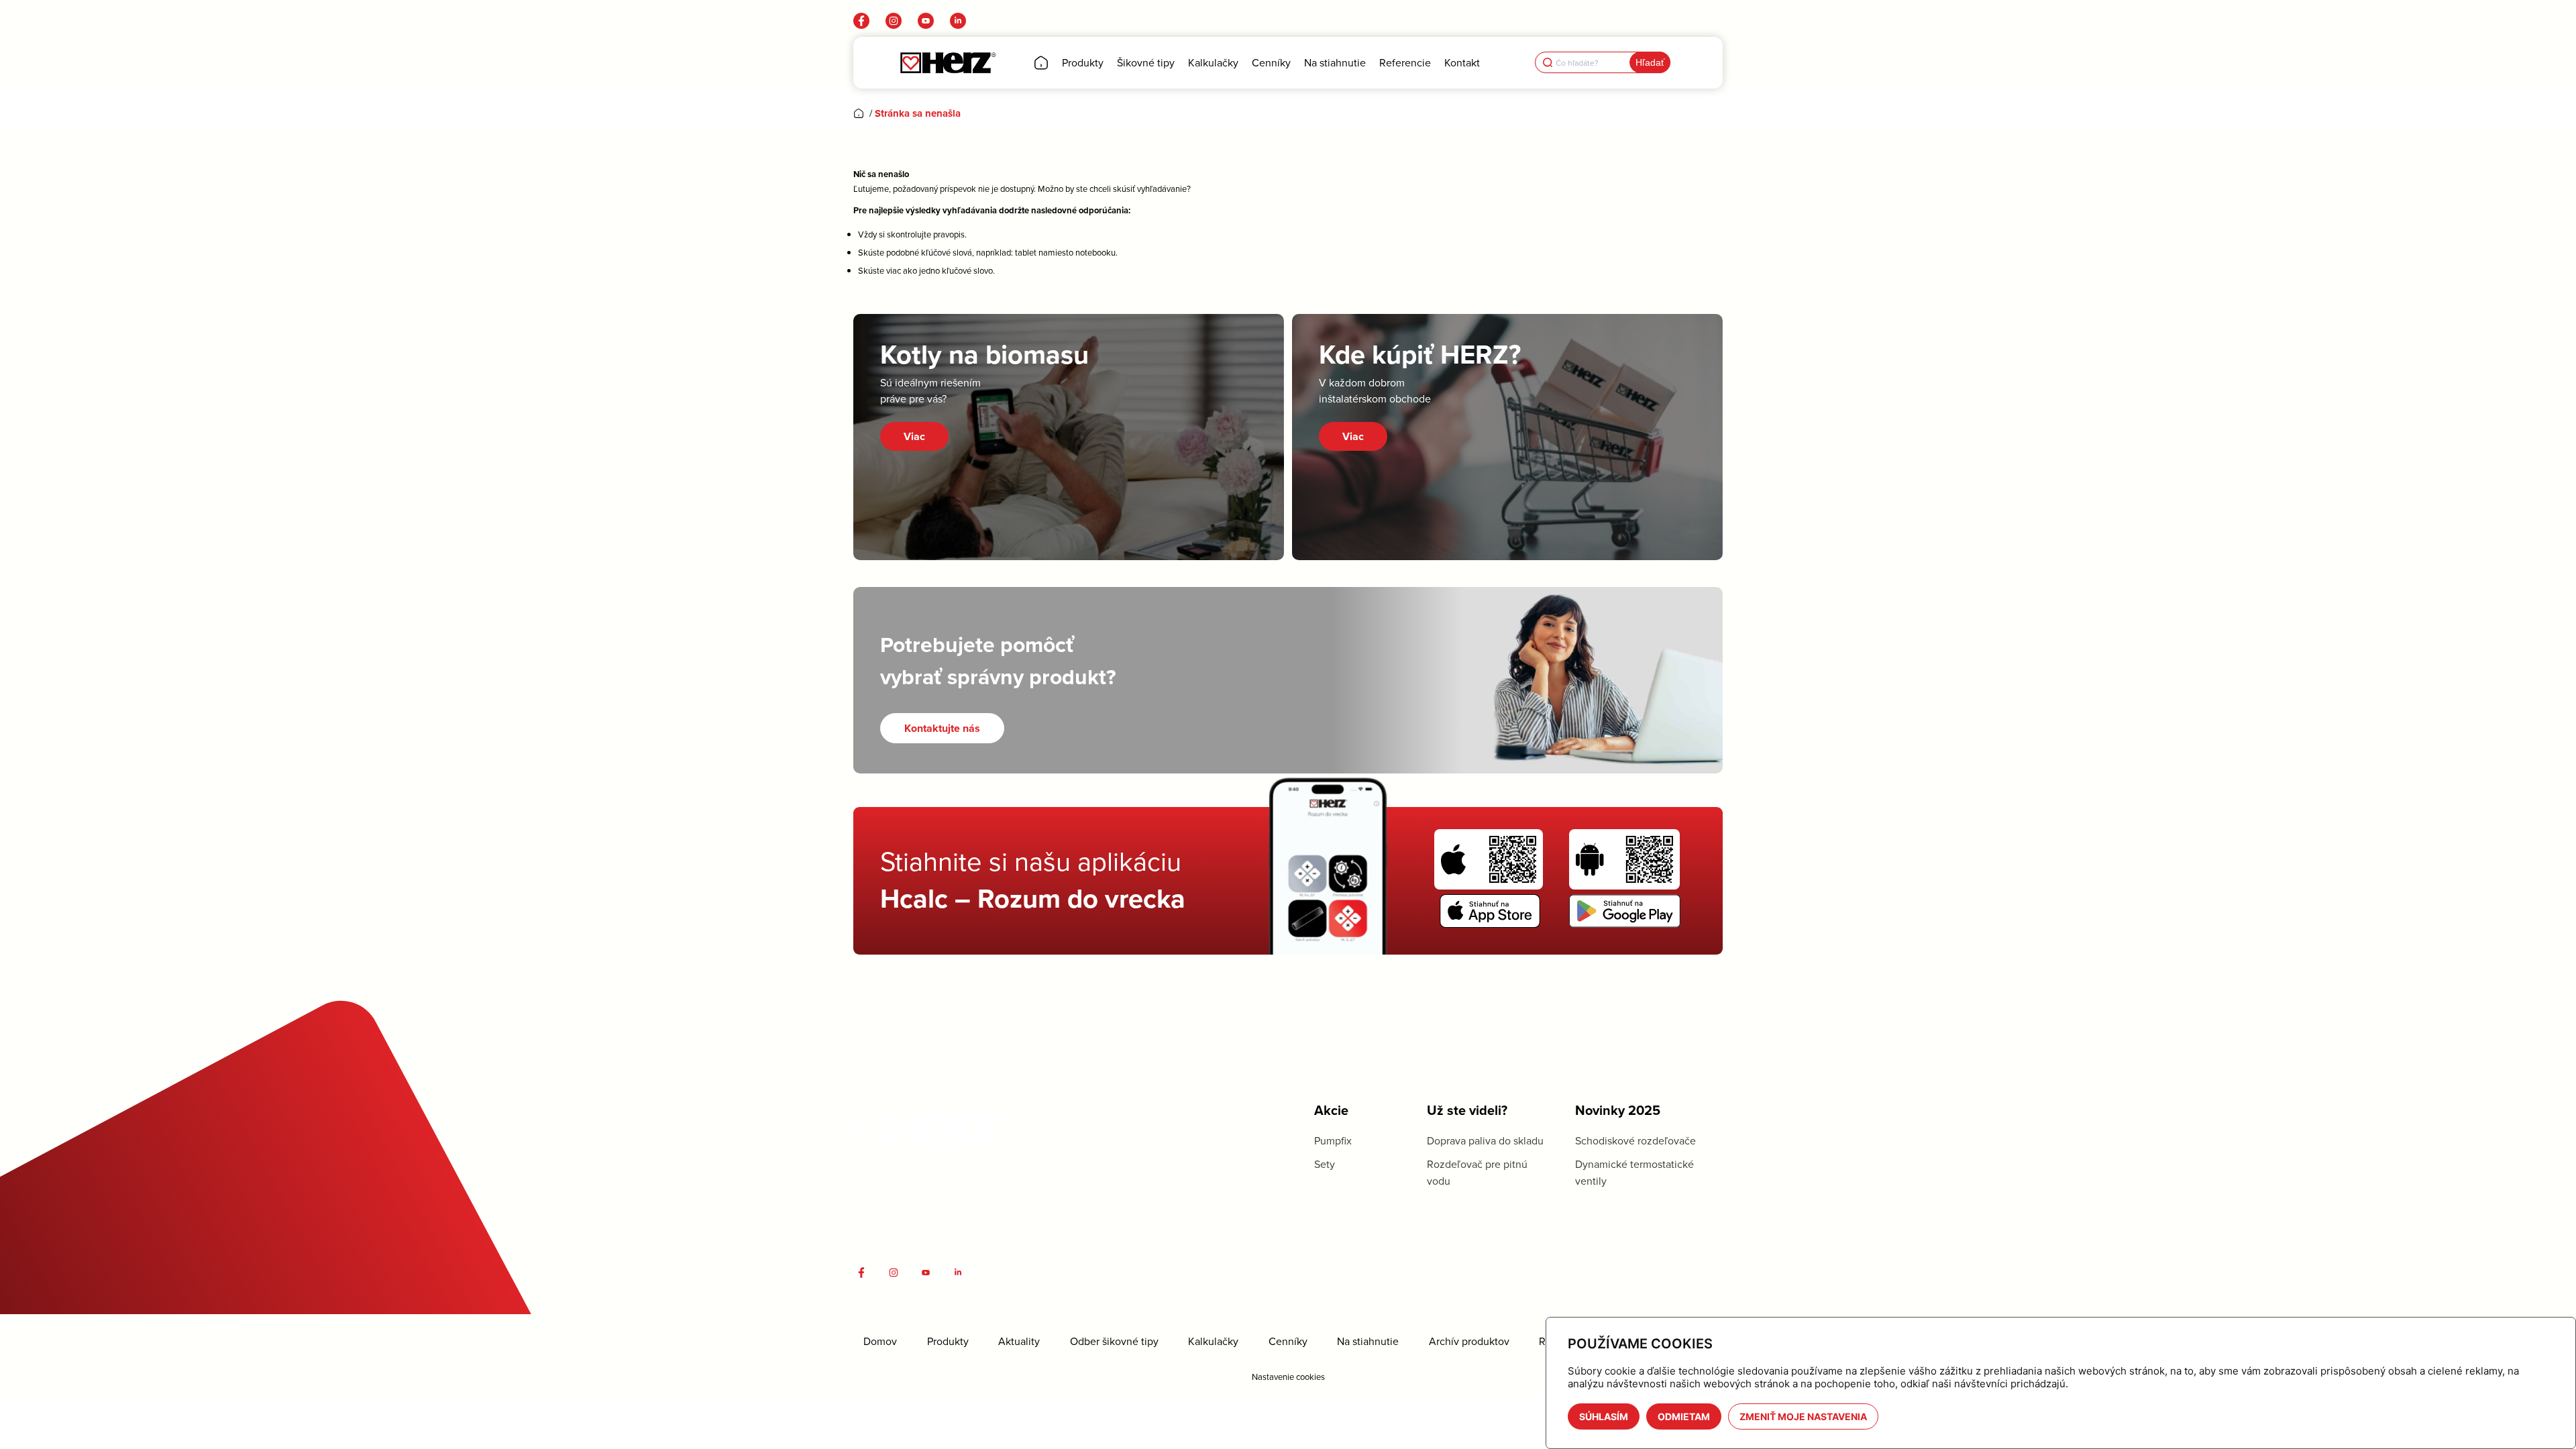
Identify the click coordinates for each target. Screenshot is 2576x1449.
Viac (914, 436)
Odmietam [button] (1684, 1416)
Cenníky (1288, 1341)
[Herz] (948, 63)
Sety (1325, 1164)
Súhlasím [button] (1604, 1416)
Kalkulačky (1213, 1341)
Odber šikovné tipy (1114, 1341)
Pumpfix (1333, 1140)
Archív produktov (1469, 1341)
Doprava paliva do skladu (1485, 1140)
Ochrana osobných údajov (908, 1228)
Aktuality (1019, 1341)
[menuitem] (1041, 63)
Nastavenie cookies (1288, 1377)
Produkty (948, 1341)
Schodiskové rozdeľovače (1635, 1140)
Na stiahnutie (1368, 1341)
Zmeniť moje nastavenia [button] (1803, 1416)
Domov (880, 1341)
